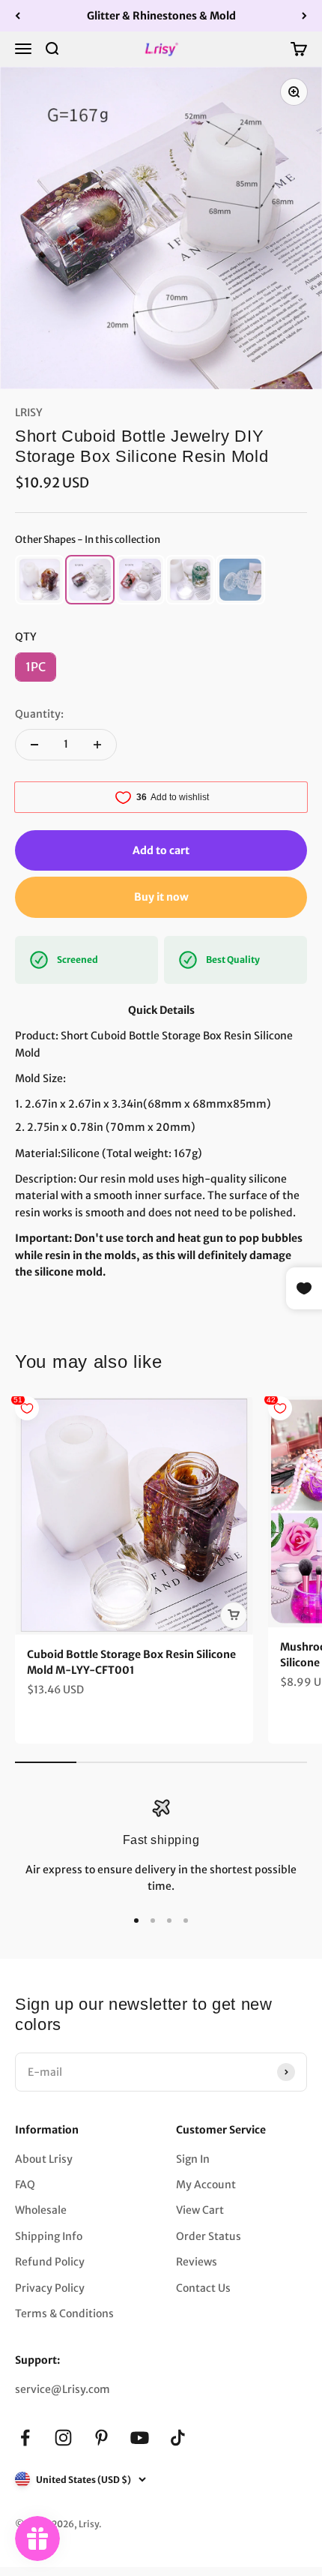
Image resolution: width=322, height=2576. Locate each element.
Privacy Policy (50, 2288)
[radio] (40, 580)
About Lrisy (44, 2159)
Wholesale (41, 2210)
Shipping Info (49, 2236)
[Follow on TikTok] (178, 2438)
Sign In (193, 2159)
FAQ (25, 2185)
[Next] (304, 16)
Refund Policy (50, 2262)
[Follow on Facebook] (25, 2438)
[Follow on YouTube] (140, 2438)
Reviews (197, 2262)
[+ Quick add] (234, 1615)
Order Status (209, 2236)
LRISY (29, 412)
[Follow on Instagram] (63, 2438)
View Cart (200, 2210)
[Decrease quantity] (34, 745)
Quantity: (39, 714)
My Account (206, 2185)
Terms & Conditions (64, 2314)
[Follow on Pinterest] (101, 2438)
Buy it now (161, 897)
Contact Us (203, 2288)
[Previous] (18, 16)
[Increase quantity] (97, 745)
